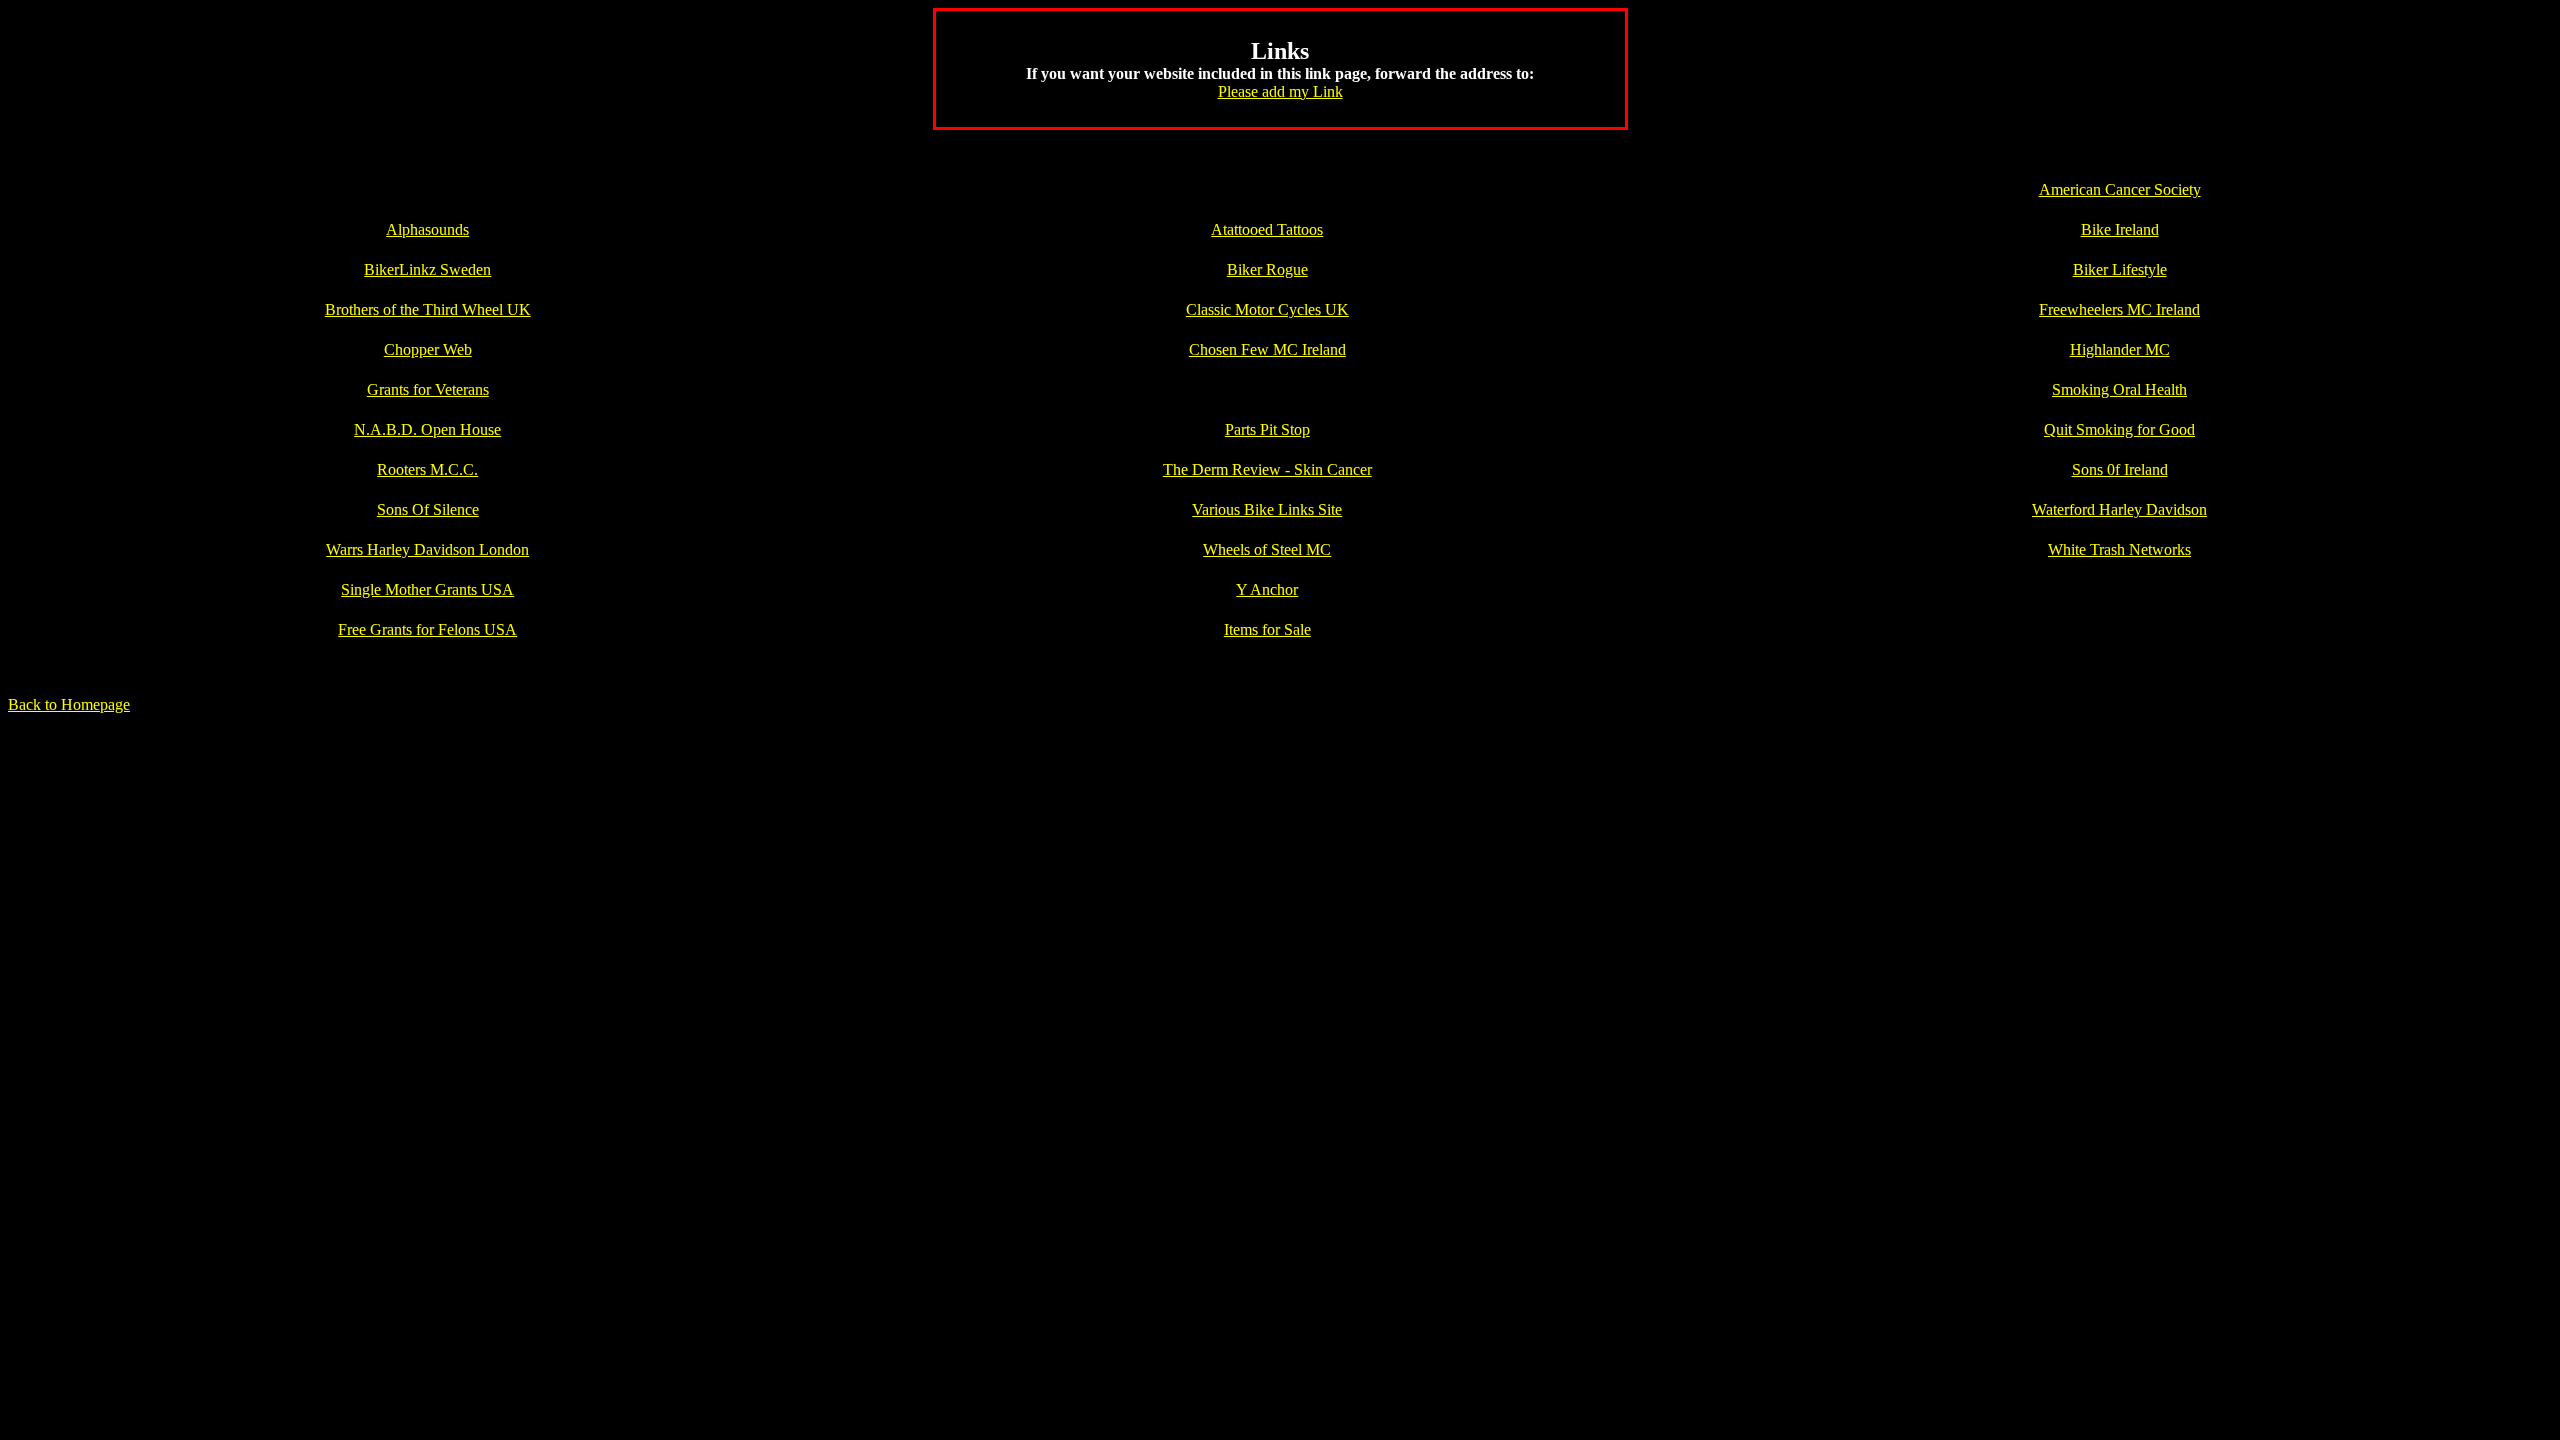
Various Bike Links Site (1267, 509)
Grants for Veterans (428, 389)
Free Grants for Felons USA (427, 629)
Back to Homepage (69, 704)
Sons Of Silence (428, 509)
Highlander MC (2120, 349)
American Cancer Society (2120, 189)
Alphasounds (427, 229)
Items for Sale (1267, 629)
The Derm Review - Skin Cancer (1267, 469)
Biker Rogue (1267, 269)
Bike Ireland (2120, 229)
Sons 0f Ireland (2120, 469)
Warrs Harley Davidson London (427, 549)
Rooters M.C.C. (427, 469)
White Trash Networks (2119, 549)
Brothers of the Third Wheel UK (428, 309)
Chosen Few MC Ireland (1267, 349)
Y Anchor (1267, 589)
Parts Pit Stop (1267, 429)
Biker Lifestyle (2120, 269)
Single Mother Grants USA (427, 589)
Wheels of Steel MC (1267, 549)
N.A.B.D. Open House (427, 429)
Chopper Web (428, 349)
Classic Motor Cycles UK (1267, 309)
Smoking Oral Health (2119, 389)
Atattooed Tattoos (1267, 229)
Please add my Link (1280, 91)
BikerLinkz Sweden (427, 269)
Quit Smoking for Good (2119, 429)
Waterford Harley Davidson (2119, 509)
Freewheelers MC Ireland (2119, 309)
